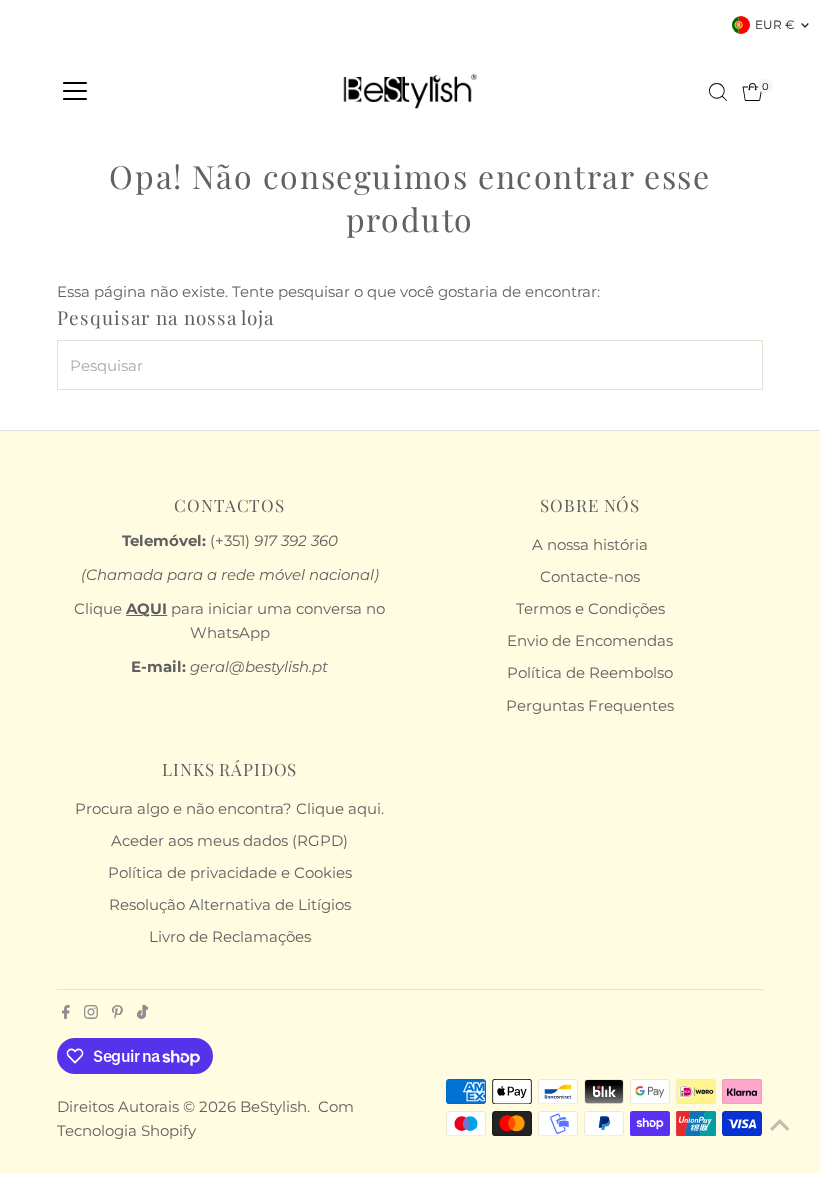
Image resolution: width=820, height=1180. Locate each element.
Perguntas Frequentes (590, 705)
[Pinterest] (117, 1014)
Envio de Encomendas (590, 640)
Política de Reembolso (590, 672)
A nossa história (590, 544)
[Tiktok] (142, 1014)
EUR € (775, 24)
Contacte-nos (590, 576)
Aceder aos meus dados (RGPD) (229, 840)
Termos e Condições (590, 608)
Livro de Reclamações (230, 936)
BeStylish (273, 1106)
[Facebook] (66, 1014)
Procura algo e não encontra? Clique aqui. (229, 808)
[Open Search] (718, 92)
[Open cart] (752, 92)
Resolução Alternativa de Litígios (230, 904)
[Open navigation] (75, 92)
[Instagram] (91, 1014)
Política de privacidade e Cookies (230, 872)
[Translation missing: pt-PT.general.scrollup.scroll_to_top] (780, 1125)
